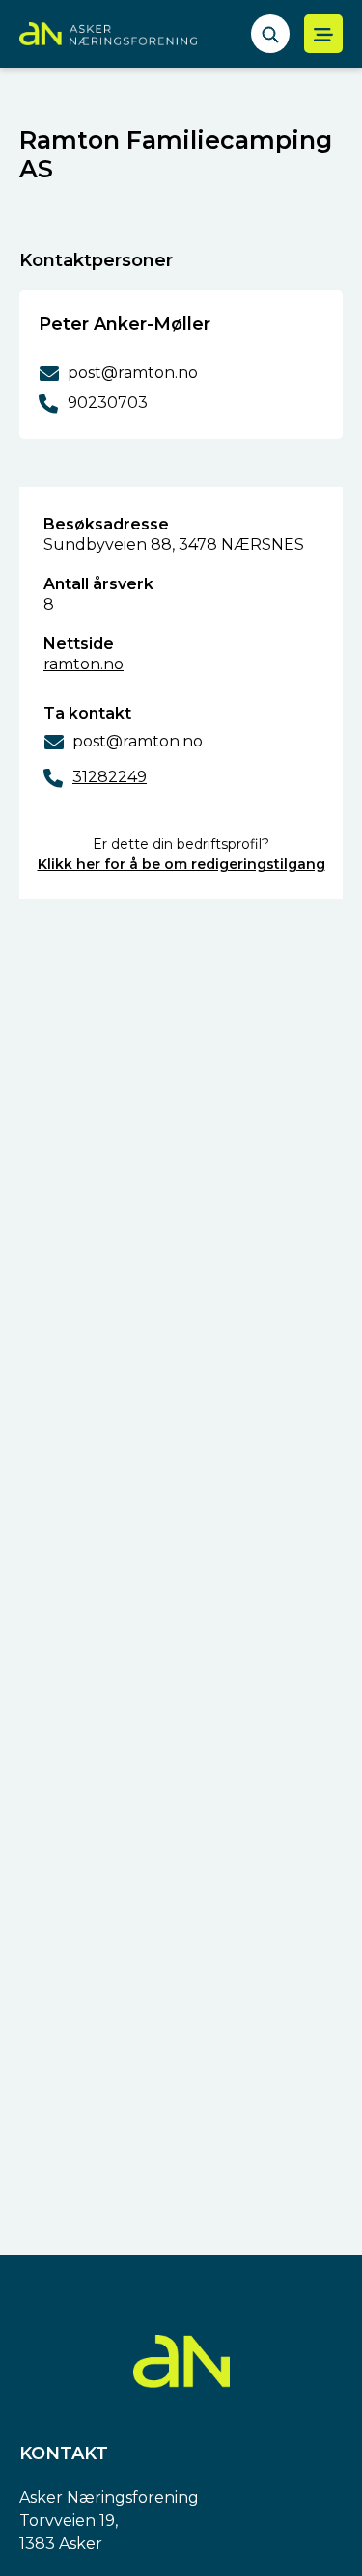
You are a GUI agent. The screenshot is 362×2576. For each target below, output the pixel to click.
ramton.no (84, 664)
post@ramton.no (138, 741)
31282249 (110, 777)
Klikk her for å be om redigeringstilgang (181, 864)
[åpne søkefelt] (270, 34)
